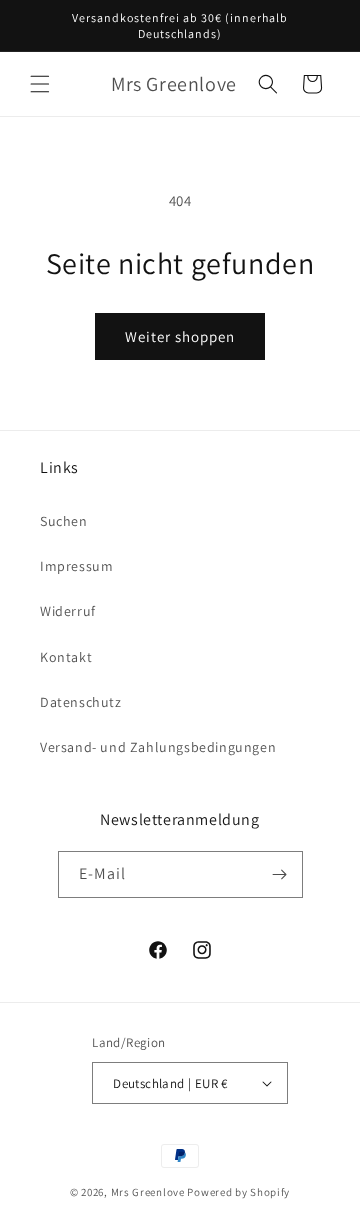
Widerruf (68, 611)
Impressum (76, 566)
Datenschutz (81, 702)
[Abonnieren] (280, 874)
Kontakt (66, 657)
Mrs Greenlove (148, 1192)
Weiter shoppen (180, 336)
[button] (40, 84)
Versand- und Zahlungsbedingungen (158, 747)
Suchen (64, 521)
